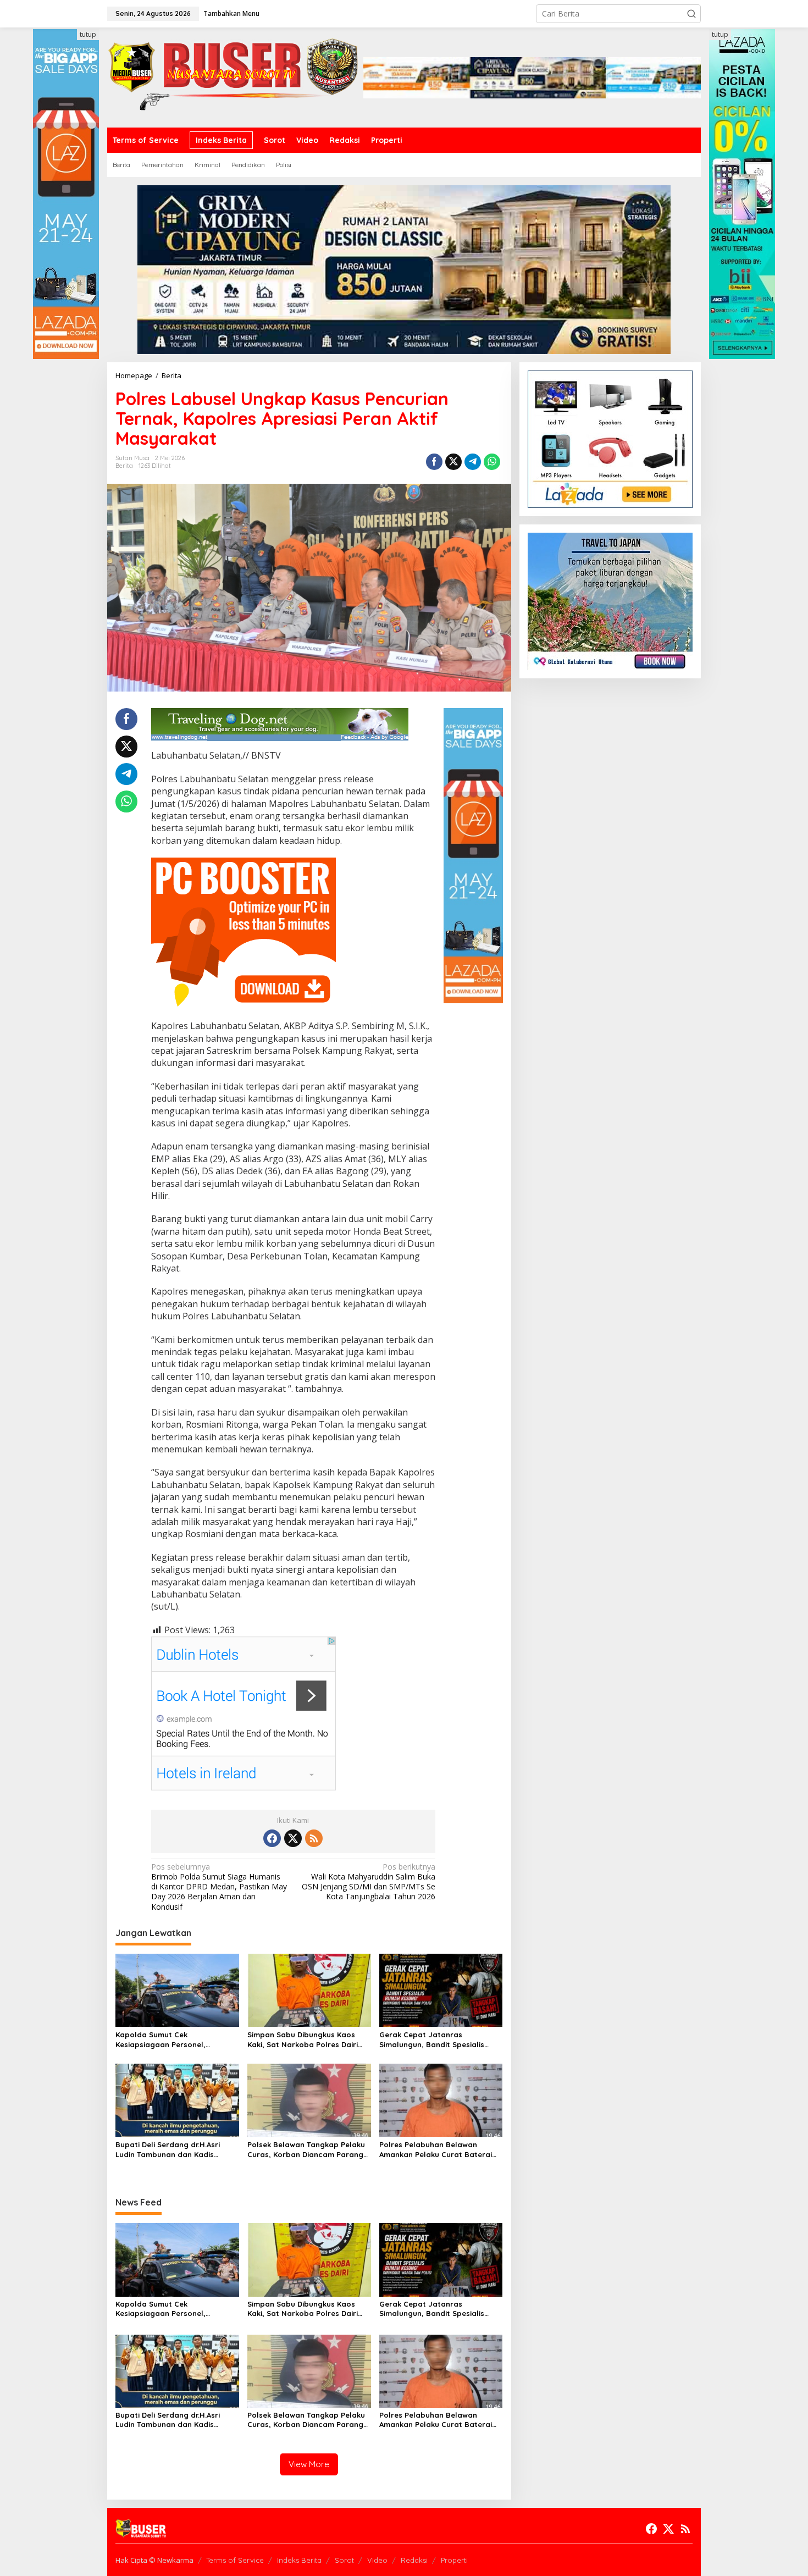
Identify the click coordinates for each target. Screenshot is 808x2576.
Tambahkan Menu (231, 13)
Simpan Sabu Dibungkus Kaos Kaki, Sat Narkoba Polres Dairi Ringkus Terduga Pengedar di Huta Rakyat (303, 2040)
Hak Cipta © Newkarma (154, 2560)
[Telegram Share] (473, 462)
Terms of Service (235, 2560)
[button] (691, 14)
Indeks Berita (299, 2560)
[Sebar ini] (434, 462)
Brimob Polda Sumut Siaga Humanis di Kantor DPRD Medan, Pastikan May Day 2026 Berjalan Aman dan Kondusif (219, 1887)
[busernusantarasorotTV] (235, 77)
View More (309, 2464)
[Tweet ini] (453, 462)
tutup (88, 34)
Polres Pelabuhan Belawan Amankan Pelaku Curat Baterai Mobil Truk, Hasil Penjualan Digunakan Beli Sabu (436, 2150)
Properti (454, 2560)
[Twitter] (293, 1838)
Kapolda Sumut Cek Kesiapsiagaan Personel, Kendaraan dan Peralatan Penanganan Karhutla (164, 2040)
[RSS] (314, 1838)
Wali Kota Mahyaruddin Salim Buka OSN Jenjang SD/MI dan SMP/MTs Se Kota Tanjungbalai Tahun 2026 (369, 1882)
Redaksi (414, 2560)
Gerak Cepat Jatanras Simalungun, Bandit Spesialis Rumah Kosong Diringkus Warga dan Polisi (438, 2040)
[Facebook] (272, 1838)
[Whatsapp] (492, 462)
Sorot (344, 2560)
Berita (124, 466)
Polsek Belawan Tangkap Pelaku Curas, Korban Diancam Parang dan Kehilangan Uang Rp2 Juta (306, 2150)
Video (377, 2560)
